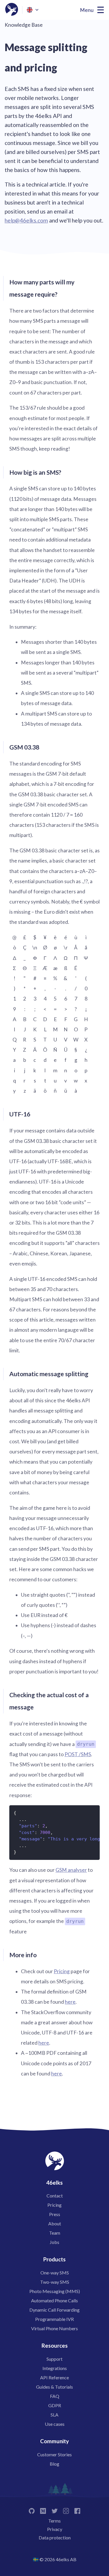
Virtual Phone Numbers (54, 2328)
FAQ (55, 2396)
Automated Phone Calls (54, 2300)
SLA (54, 2415)
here (70, 2002)
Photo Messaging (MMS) (55, 2291)
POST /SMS (78, 1754)
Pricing (62, 1971)
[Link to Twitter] (54, 2510)
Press (55, 2214)
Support (54, 2359)
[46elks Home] (12, 10)
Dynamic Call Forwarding (54, 2310)
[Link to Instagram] (66, 2510)
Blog (54, 2464)
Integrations (55, 2368)
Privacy (55, 2529)
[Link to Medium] (43, 2510)
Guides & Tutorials (54, 2387)
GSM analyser (71, 1870)
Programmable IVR (54, 2319)
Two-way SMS (55, 2282)
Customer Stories (54, 2454)
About (55, 2223)
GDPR (55, 2405)
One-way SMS (55, 2273)
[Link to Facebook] (77, 2510)
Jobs (54, 2242)
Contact (55, 2196)
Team (55, 2233)
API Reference (54, 2377)
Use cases (55, 2424)
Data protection (55, 2538)
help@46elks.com (26, 220)
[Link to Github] (32, 2510)
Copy (92, 1812)
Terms (54, 2521)
